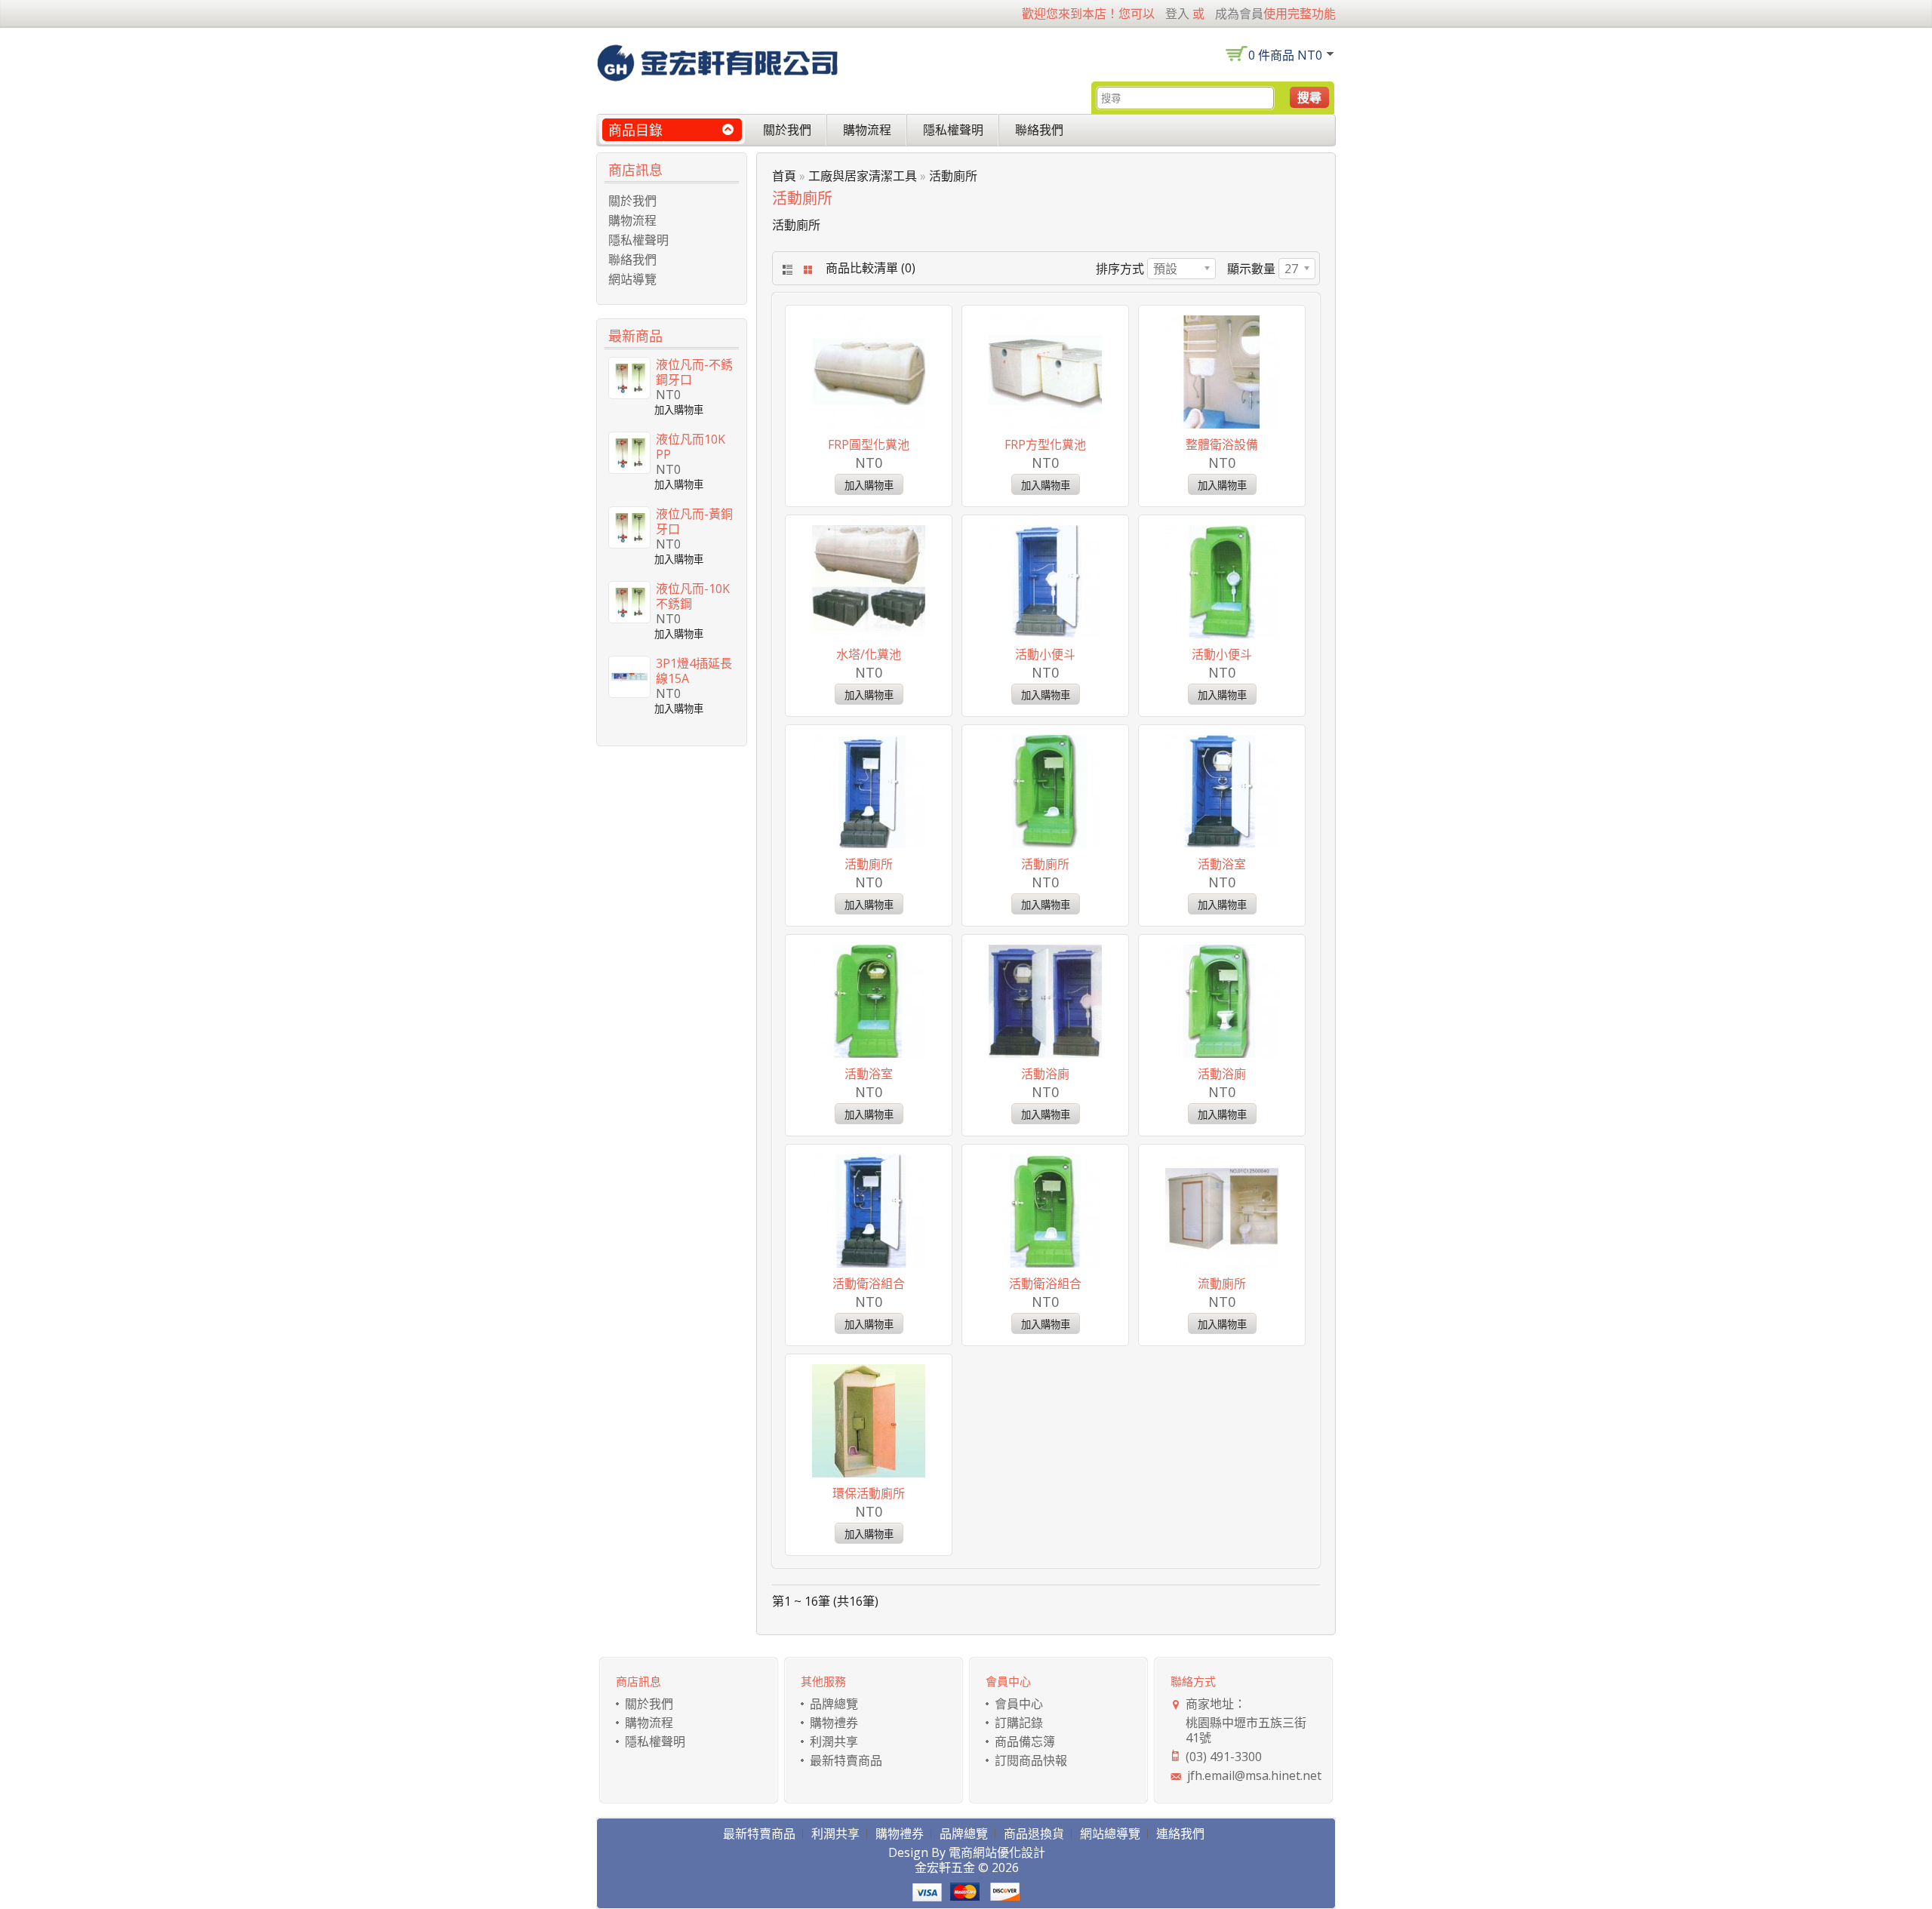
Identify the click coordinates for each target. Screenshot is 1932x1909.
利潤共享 (834, 1741)
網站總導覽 (1110, 1834)
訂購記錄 (1019, 1723)
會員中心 (1019, 1704)
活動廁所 (953, 176)
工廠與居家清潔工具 (863, 176)
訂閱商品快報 (1031, 1760)
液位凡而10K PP (691, 447)
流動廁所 (1222, 1283)
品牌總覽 (834, 1704)
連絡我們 (1180, 1834)
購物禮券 (834, 1723)
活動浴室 (1222, 864)
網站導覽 (632, 279)
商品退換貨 (1034, 1834)
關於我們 (787, 130)
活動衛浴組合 (869, 1283)
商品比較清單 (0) (871, 268)
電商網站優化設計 (997, 1852)
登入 (1177, 14)
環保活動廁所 (869, 1493)
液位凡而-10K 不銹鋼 (693, 596)
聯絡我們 (1039, 130)
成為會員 (1239, 14)
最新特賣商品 (846, 1760)
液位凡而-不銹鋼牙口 (694, 372)
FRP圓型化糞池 (869, 444)
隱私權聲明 (953, 130)
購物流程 (867, 130)
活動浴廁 (1045, 1074)
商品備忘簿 (1025, 1741)
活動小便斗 (1045, 654)
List (786, 270)
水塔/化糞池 (869, 654)
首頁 (784, 176)
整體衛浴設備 (1222, 444)
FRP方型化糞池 (1045, 444)
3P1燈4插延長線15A (694, 671)
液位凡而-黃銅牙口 (694, 521)
